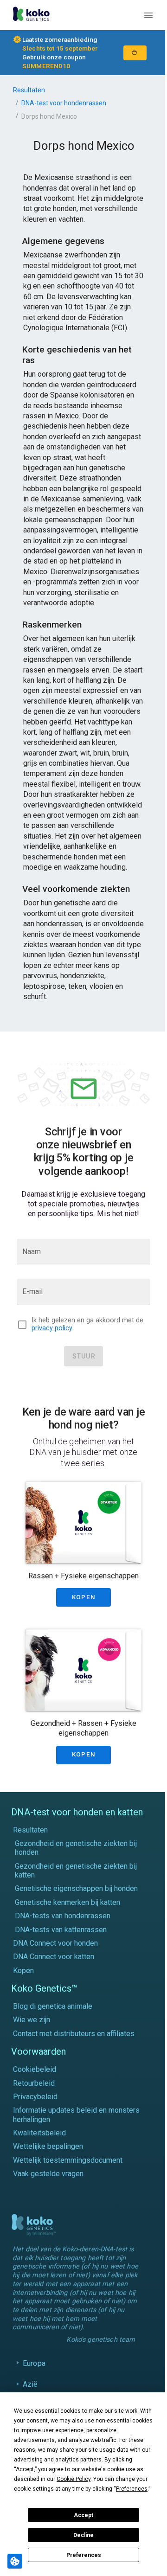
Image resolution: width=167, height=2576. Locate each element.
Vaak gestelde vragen (48, 2174)
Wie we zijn (32, 2020)
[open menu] (148, 15)
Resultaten (29, 90)
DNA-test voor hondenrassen (64, 103)
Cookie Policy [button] (74, 2479)
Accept (83, 2515)
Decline (83, 2535)
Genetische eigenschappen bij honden (76, 1888)
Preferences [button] (132, 2489)
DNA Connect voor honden (55, 1943)
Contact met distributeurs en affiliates (74, 2034)
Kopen (23, 1970)
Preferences (84, 2555)
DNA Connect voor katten (54, 1957)
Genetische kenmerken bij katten (67, 1902)
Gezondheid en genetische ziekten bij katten (76, 1871)
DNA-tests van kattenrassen (61, 1930)
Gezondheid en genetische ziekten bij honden (76, 1848)
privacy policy (52, 1328)
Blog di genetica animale (53, 2006)
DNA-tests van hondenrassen (63, 1916)
